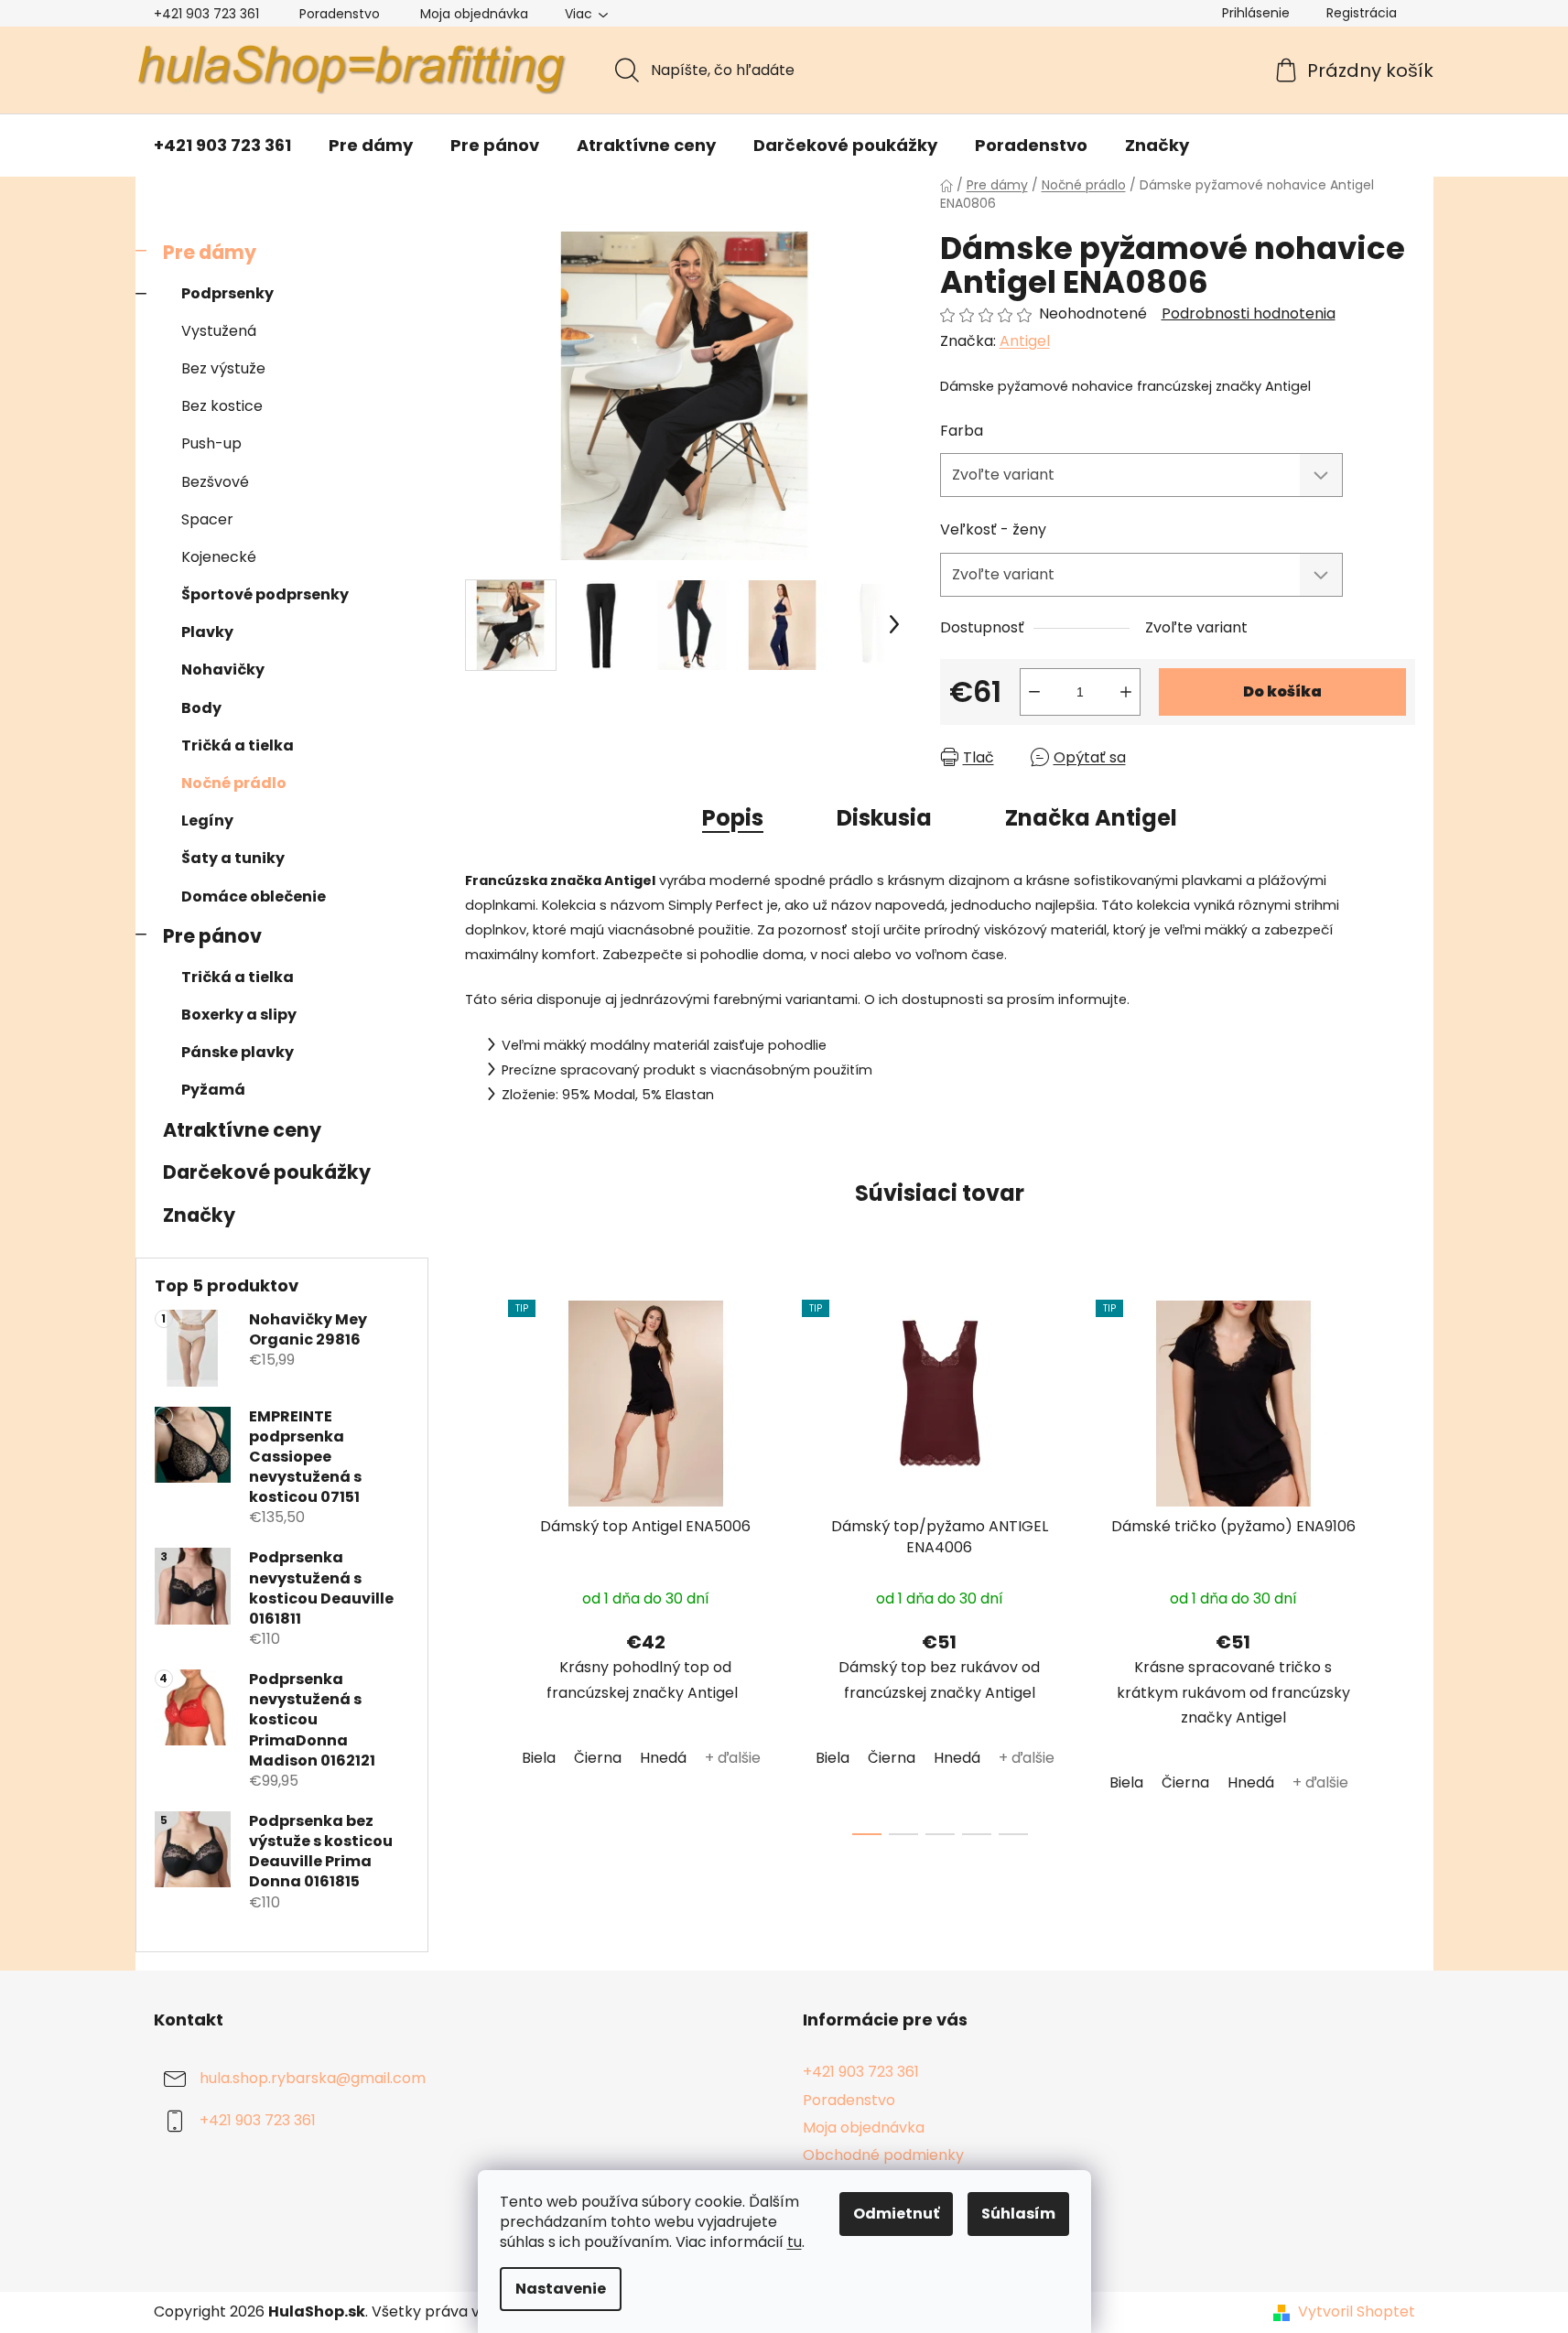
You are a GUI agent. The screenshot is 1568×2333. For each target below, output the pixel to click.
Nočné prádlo (234, 783)
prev (480, 1562)
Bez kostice (222, 406)
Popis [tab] (733, 818)
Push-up (211, 443)
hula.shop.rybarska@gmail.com (313, 2079)
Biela (539, 1758)
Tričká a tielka (238, 745)
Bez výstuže (223, 368)
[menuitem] (222, 146)
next (1400, 1562)
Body (201, 708)
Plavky (207, 632)
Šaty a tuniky (233, 858)
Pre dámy (210, 252)
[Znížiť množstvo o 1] (1034, 692)
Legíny (207, 821)
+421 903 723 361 (206, 14)
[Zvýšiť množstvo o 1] (1126, 692)
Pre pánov (212, 936)
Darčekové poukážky (267, 1172)
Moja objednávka (474, 14)
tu (795, 2242)
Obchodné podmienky (883, 2155)
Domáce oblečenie (254, 896)
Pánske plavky (238, 1052)
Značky (199, 1215)
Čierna (598, 1758)
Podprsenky (227, 293)
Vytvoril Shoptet (1357, 2312)
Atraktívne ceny (242, 1130)
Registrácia (1362, 13)
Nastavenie (561, 2289)
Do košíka (1282, 691)
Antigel (1025, 341)
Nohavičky (223, 670)
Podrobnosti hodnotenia (1249, 314)
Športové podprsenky (265, 594)
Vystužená (219, 331)
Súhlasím (1018, 2214)
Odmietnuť (896, 2214)
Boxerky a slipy (239, 1015)
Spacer (207, 519)
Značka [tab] (1091, 818)
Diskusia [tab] (884, 818)
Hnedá (663, 1758)
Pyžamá (213, 1090)
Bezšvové (215, 482)
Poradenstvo (340, 14)
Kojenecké (219, 557)
